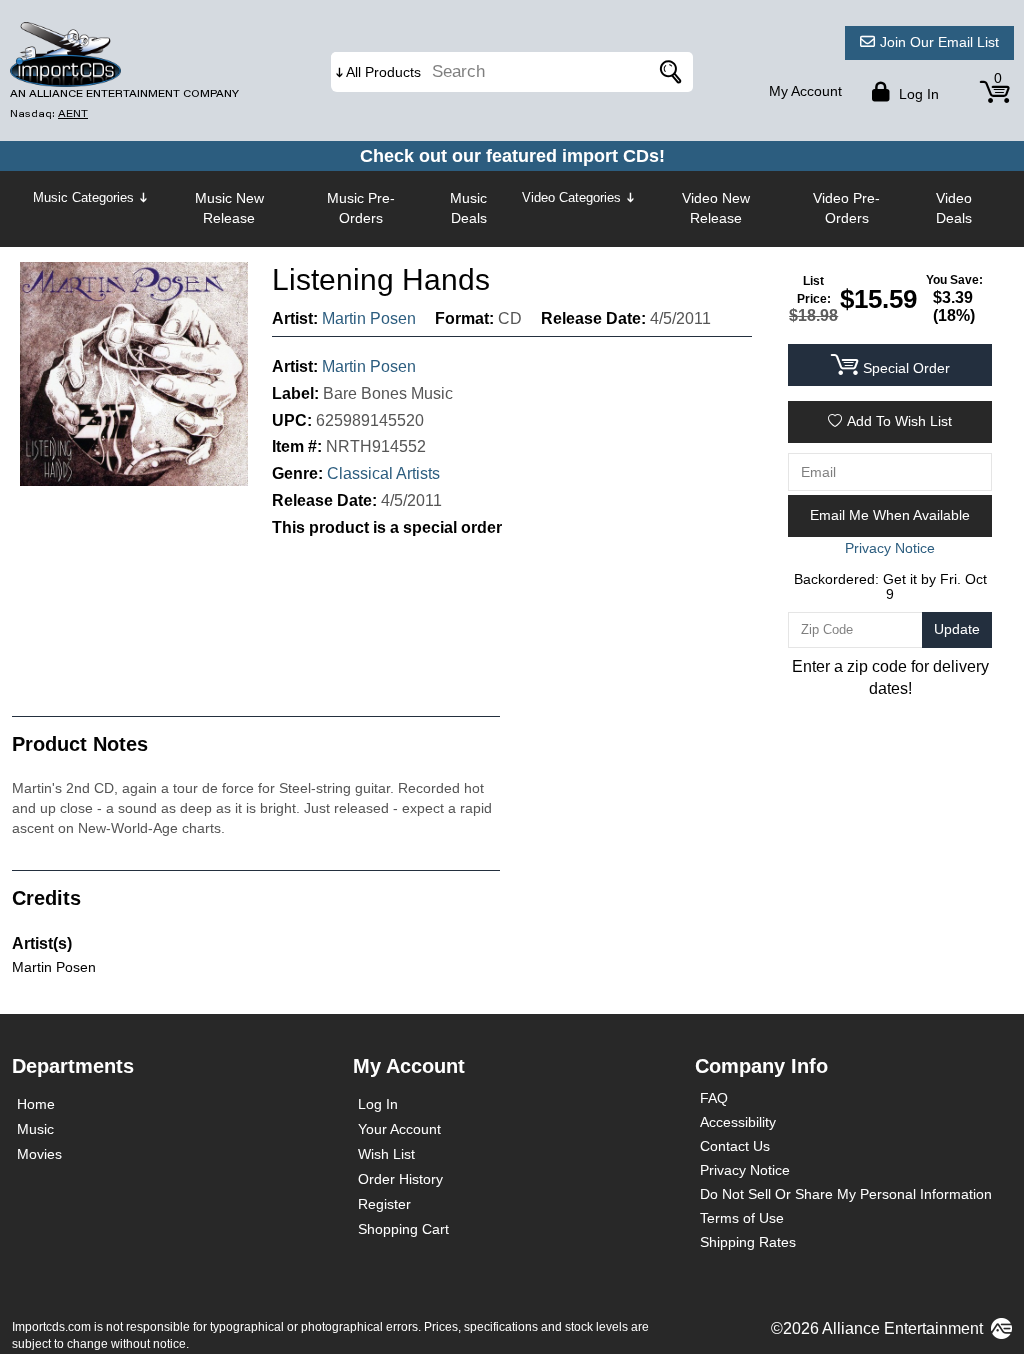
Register (384, 1204)
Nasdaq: (49, 113)
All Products (383, 72)
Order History (400, 1179)
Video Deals (954, 208)
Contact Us (735, 1146)
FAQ (714, 1098)
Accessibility (738, 1122)
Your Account (399, 1129)
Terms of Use (742, 1218)
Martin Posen (369, 318)
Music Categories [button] (83, 197)
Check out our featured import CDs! (512, 156)
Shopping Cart (403, 1229)
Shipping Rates (748, 1242)
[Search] (668, 72)
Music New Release (229, 208)
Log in (917, 94)
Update (957, 629)
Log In (378, 1104)
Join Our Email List (939, 42)
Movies (39, 1154)
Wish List (386, 1154)
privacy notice (890, 548)
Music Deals (468, 208)
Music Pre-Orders (361, 208)
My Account (805, 91)
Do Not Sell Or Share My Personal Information (846, 1194)
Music (35, 1129)
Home (36, 1104)
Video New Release (716, 208)
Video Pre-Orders (846, 208)
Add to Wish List (899, 421)
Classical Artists (383, 473)
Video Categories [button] (571, 197)
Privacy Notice (745, 1170)
